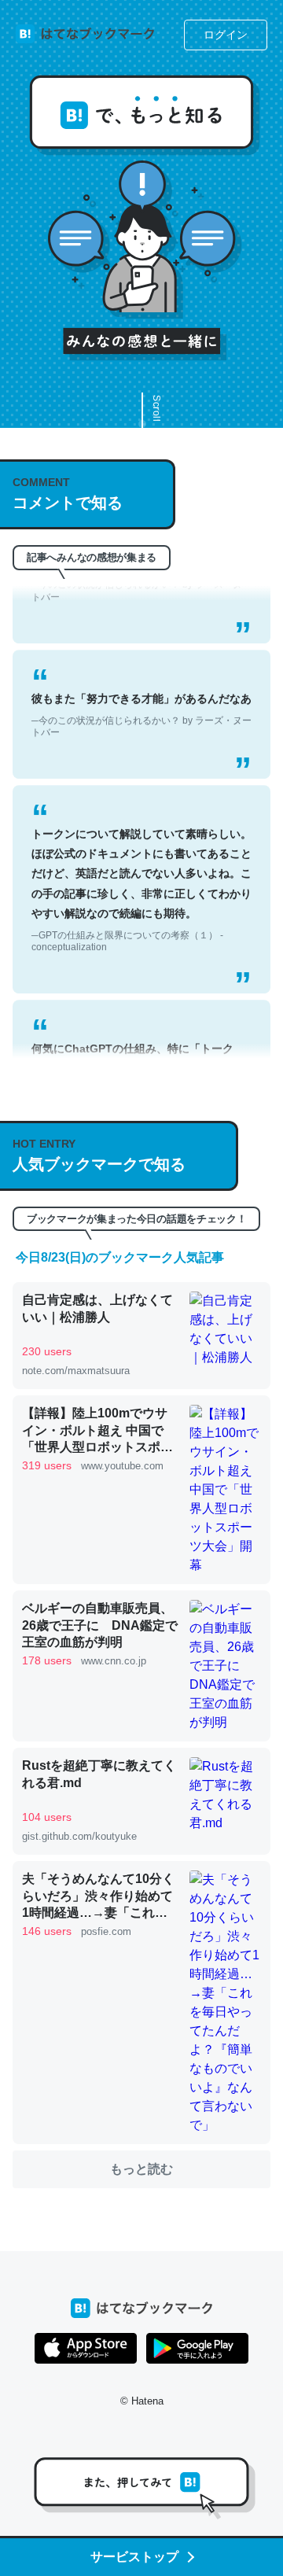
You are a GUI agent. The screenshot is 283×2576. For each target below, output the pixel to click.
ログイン (226, 35)
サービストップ (134, 2557)
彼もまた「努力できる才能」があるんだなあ (141, 697)
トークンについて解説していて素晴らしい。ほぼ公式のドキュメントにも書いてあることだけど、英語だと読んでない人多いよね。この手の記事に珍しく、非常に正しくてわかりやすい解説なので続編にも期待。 (141, 872)
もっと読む (141, 2169)
